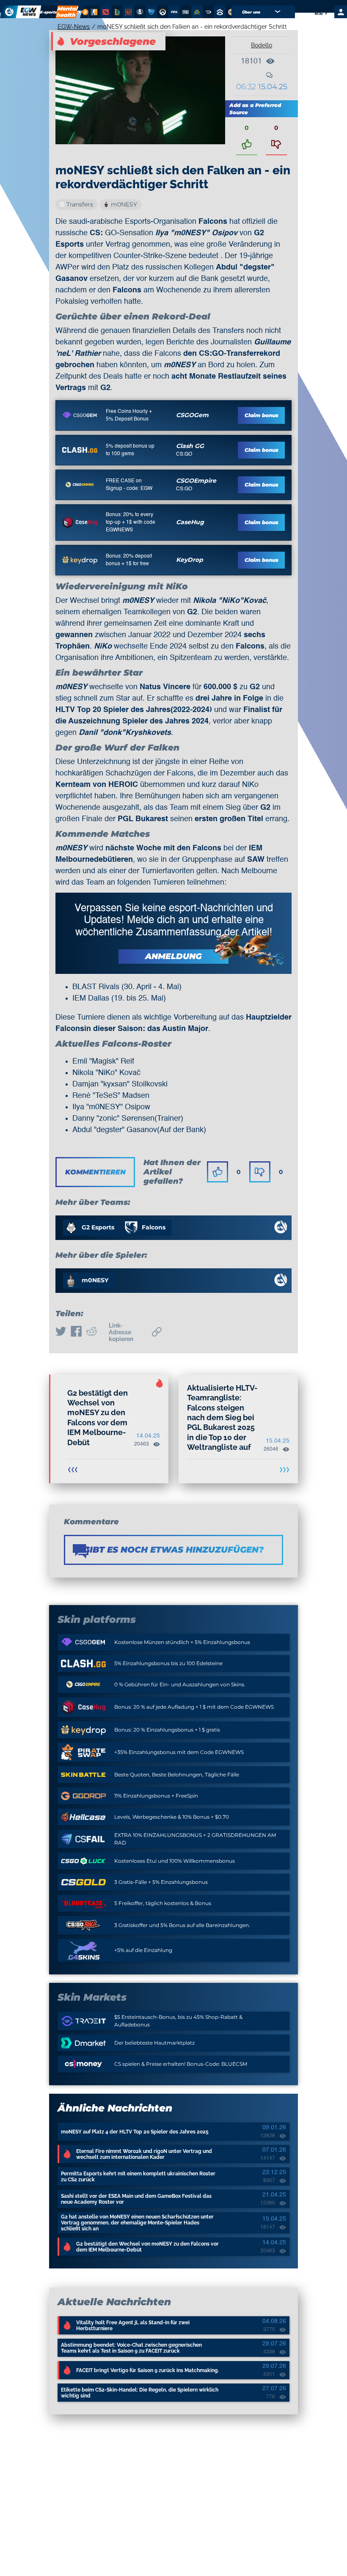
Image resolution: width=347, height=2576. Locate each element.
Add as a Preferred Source (255, 109)
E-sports (49, 12)
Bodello (262, 45)
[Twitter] (61, 1332)
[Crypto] (84, 12)
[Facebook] (76, 1332)
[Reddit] (91, 1332)
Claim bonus (262, 415)
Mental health (67, 12)
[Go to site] (80, 415)
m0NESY (124, 204)
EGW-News (74, 27)
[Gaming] (80, 12)
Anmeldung (173, 956)
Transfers (80, 204)
